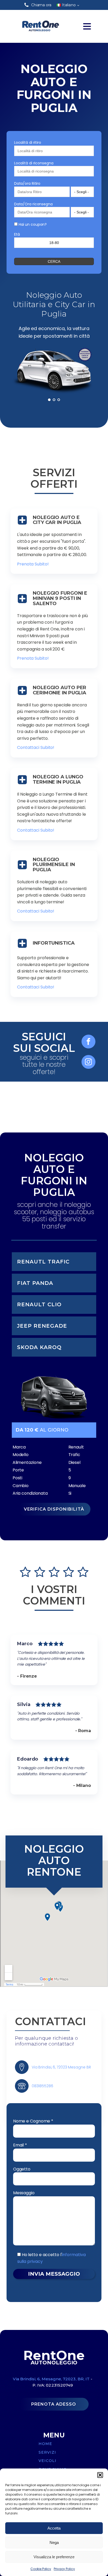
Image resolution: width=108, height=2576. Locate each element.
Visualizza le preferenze (54, 2557)
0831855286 (42, 2086)
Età (17, 234)
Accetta (54, 2528)
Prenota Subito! (33, 564)
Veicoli (47, 2461)
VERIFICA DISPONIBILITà (54, 1509)
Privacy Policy (64, 2569)
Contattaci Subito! (36, 747)
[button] (100, 2475)
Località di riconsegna (34, 163)
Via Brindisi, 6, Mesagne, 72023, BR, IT (51, 2379)
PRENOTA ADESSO (54, 2404)
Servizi (47, 2452)
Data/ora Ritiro (27, 183)
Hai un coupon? (32, 224)
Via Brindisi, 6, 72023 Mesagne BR (61, 2067)
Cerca (54, 261)
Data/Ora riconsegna (33, 204)
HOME (45, 2444)
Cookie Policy (41, 2569)
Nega (54, 2542)
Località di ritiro (28, 142)
